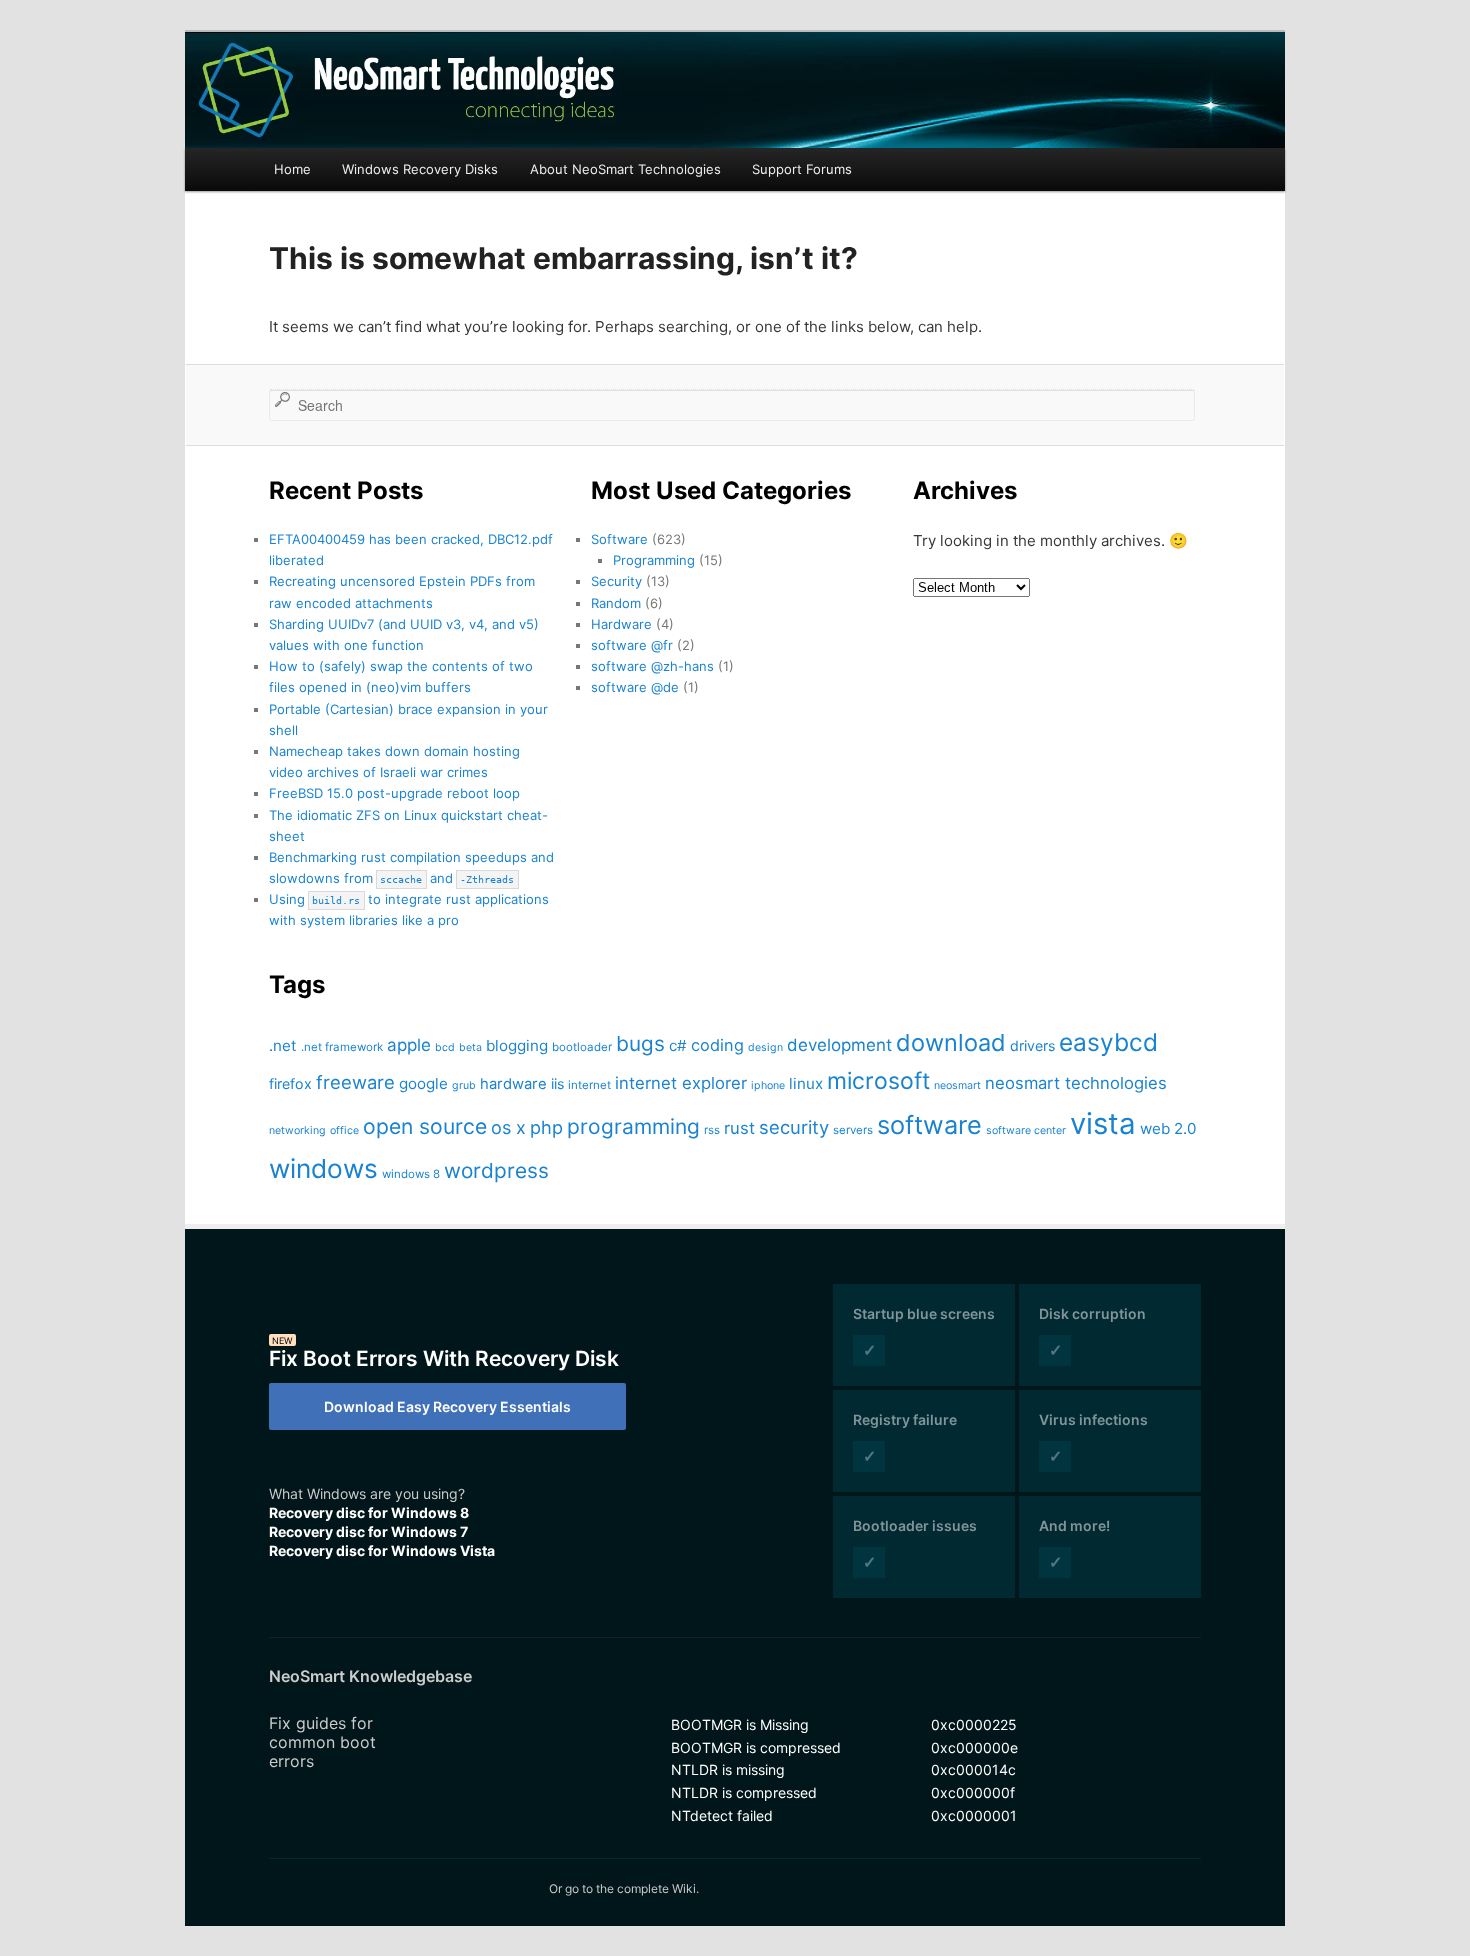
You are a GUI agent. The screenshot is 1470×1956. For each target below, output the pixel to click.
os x (508, 1127)
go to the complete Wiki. (632, 1888)
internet (589, 1085)
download (951, 1042)
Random (616, 603)
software (929, 1124)
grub (464, 1085)
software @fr (632, 645)
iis (557, 1083)
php (546, 1127)
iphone (768, 1085)
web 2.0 (1168, 1128)
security (794, 1127)
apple (409, 1045)
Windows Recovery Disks (420, 169)
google (423, 1083)
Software (619, 539)
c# (678, 1045)
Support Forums (802, 169)
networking (297, 1130)
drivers (1032, 1045)
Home (292, 169)
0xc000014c (973, 1769)
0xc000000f (973, 1792)
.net (283, 1045)
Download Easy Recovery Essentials (447, 1406)
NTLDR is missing (728, 1769)
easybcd (1108, 1042)
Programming (654, 560)
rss (712, 1130)
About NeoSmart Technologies (625, 169)
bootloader (582, 1047)
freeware (355, 1082)
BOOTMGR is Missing (740, 1724)
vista (1103, 1123)
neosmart (957, 1085)
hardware (513, 1084)
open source (425, 1126)
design (765, 1047)
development (839, 1045)
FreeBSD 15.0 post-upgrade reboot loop (394, 793)
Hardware (621, 624)
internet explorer (681, 1083)
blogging (517, 1045)
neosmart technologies (1076, 1083)
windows (323, 1168)
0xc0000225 (974, 1724)
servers (853, 1130)
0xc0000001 (974, 1815)
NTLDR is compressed (744, 1792)
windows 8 (411, 1174)
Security (616, 581)
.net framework (342, 1047)
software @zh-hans (652, 666)
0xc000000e (974, 1747)
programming (633, 1126)
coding (717, 1045)
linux (806, 1083)
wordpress (496, 1170)
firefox (290, 1083)
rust (739, 1128)
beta (470, 1047)
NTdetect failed (722, 1815)
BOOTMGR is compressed (756, 1747)
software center (1026, 1130)
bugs (640, 1043)
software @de (635, 687)
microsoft (878, 1081)
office (344, 1130)
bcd (445, 1047)
